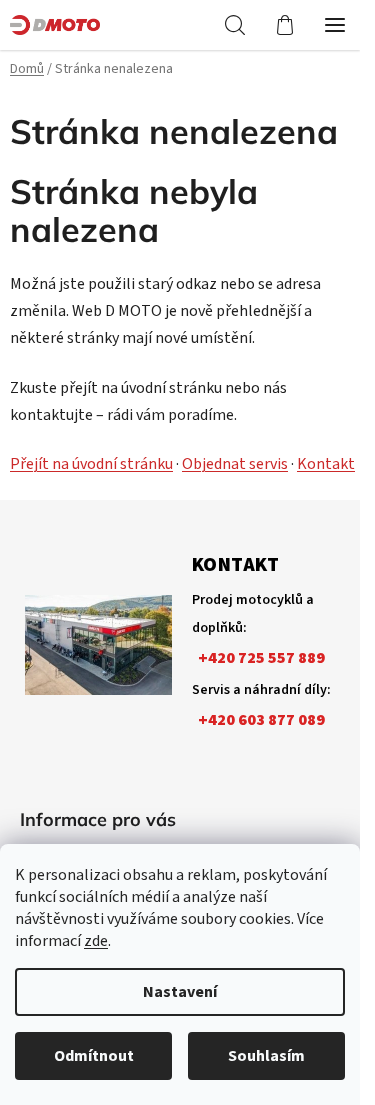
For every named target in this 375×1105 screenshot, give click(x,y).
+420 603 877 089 (261, 720)
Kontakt (326, 464)
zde (96, 941)
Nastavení (180, 992)
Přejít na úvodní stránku (91, 464)
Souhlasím (266, 1056)
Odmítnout (94, 1056)
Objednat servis (235, 464)
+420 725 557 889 (261, 658)
